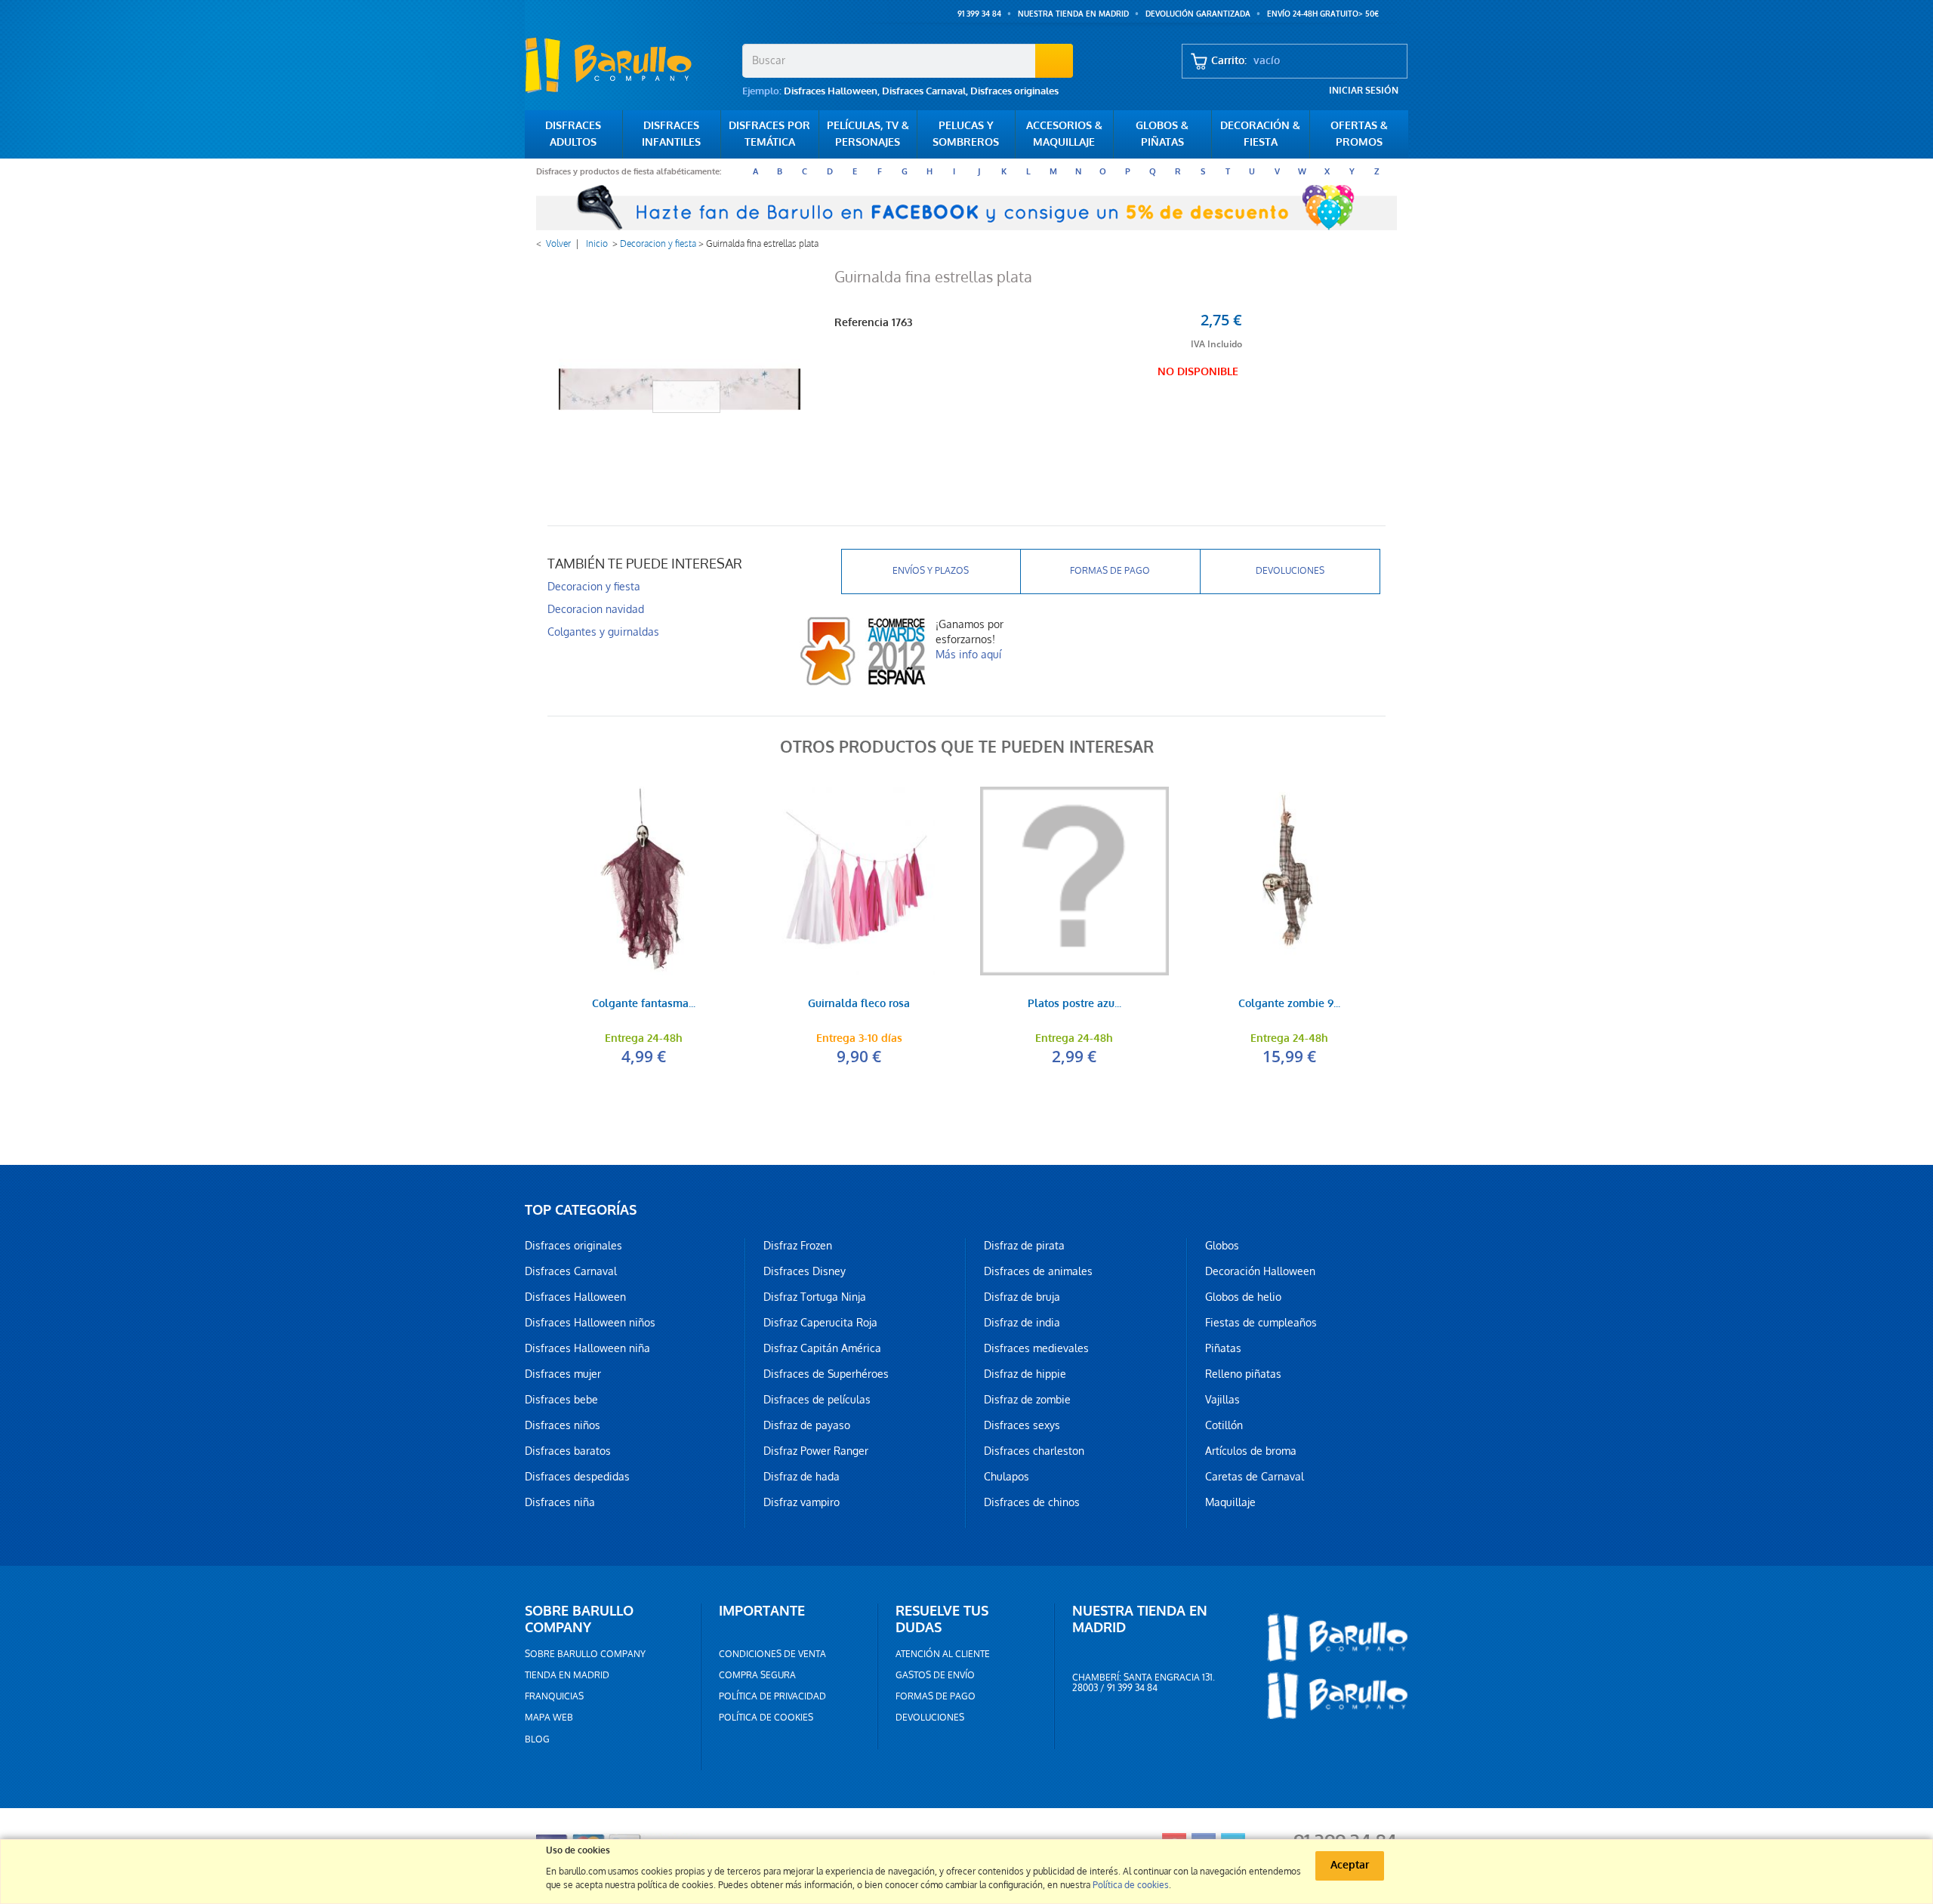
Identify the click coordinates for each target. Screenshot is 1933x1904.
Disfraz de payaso (807, 1425)
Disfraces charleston (1034, 1451)
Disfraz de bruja (1022, 1297)
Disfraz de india (1022, 1323)
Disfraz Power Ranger (816, 1451)
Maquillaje (1230, 1502)
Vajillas (1222, 1400)
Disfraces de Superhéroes (826, 1374)
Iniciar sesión (1364, 91)
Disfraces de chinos (1032, 1502)
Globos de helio (1243, 1297)
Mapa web (549, 1718)
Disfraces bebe (561, 1400)
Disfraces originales (1014, 91)
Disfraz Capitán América (822, 1348)
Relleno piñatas (1243, 1374)
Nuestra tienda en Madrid (1073, 14)
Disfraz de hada (802, 1477)
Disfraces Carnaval (924, 91)
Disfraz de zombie (1027, 1400)
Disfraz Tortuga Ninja (815, 1297)
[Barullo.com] (628, 65)
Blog (537, 1739)
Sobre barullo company (585, 1654)
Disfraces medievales (1036, 1348)
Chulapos (1007, 1477)
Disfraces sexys (1022, 1425)
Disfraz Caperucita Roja (820, 1323)
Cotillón (1224, 1425)
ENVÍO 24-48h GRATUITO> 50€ (1323, 14)
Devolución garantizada (1198, 14)
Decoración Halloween (1260, 1271)
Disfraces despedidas (577, 1477)
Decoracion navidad (596, 609)
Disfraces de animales (1038, 1271)
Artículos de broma (1251, 1451)
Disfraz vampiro (802, 1502)
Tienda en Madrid (567, 1675)
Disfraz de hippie (1025, 1374)
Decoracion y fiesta (658, 244)
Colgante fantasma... (644, 1004)
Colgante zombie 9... (1289, 1004)
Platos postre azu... (1074, 1004)
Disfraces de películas (817, 1400)
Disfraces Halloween (831, 91)
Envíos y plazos (931, 571)
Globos (1222, 1246)
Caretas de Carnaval (1255, 1477)
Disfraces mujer (563, 1374)
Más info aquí (968, 655)
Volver (558, 244)
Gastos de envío (935, 1675)
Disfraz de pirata (1024, 1246)
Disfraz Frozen (798, 1246)
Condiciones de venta (772, 1654)
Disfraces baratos (568, 1451)
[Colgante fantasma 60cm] (644, 881)
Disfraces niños (563, 1425)
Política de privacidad (772, 1696)
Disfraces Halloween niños (590, 1323)
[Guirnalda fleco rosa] (859, 881)
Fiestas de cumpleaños (1261, 1323)
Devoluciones (1290, 571)
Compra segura (757, 1675)
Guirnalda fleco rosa (859, 1004)
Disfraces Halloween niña (587, 1348)
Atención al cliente (943, 1654)
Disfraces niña (560, 1502)
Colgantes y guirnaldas (603, 632)
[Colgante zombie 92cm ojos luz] (1289, 881)
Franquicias (554, 1696)
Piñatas (1223, 1348)
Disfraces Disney (805, 1271)
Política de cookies (766, 1718)
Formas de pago (1110, 571)
